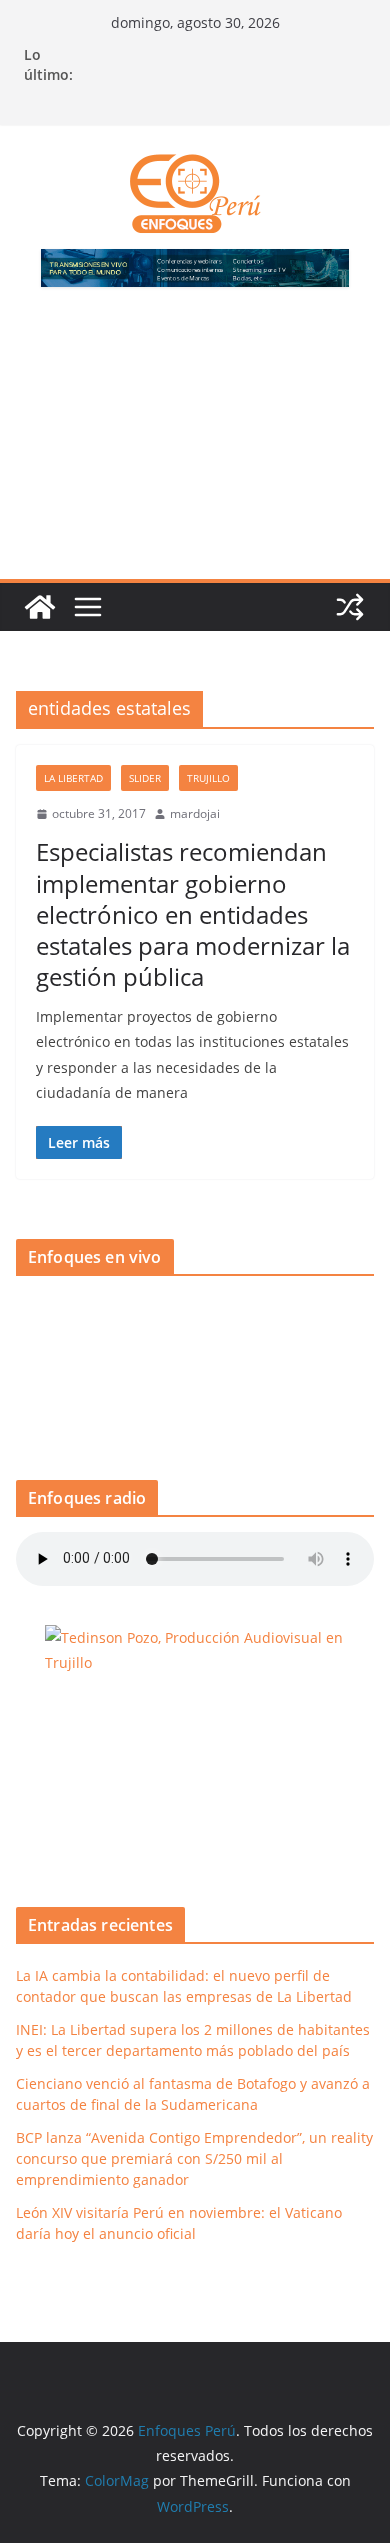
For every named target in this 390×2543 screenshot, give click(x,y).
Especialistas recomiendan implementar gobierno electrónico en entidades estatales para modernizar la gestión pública (193, 914)
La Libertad (73, 778)
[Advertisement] (195, 445)
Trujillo (208, 778)
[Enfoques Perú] (40, 607)
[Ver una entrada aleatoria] (350, 607)
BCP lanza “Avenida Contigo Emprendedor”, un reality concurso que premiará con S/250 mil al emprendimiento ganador (194, 2158)
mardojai (195, 813)
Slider (145, 778)
